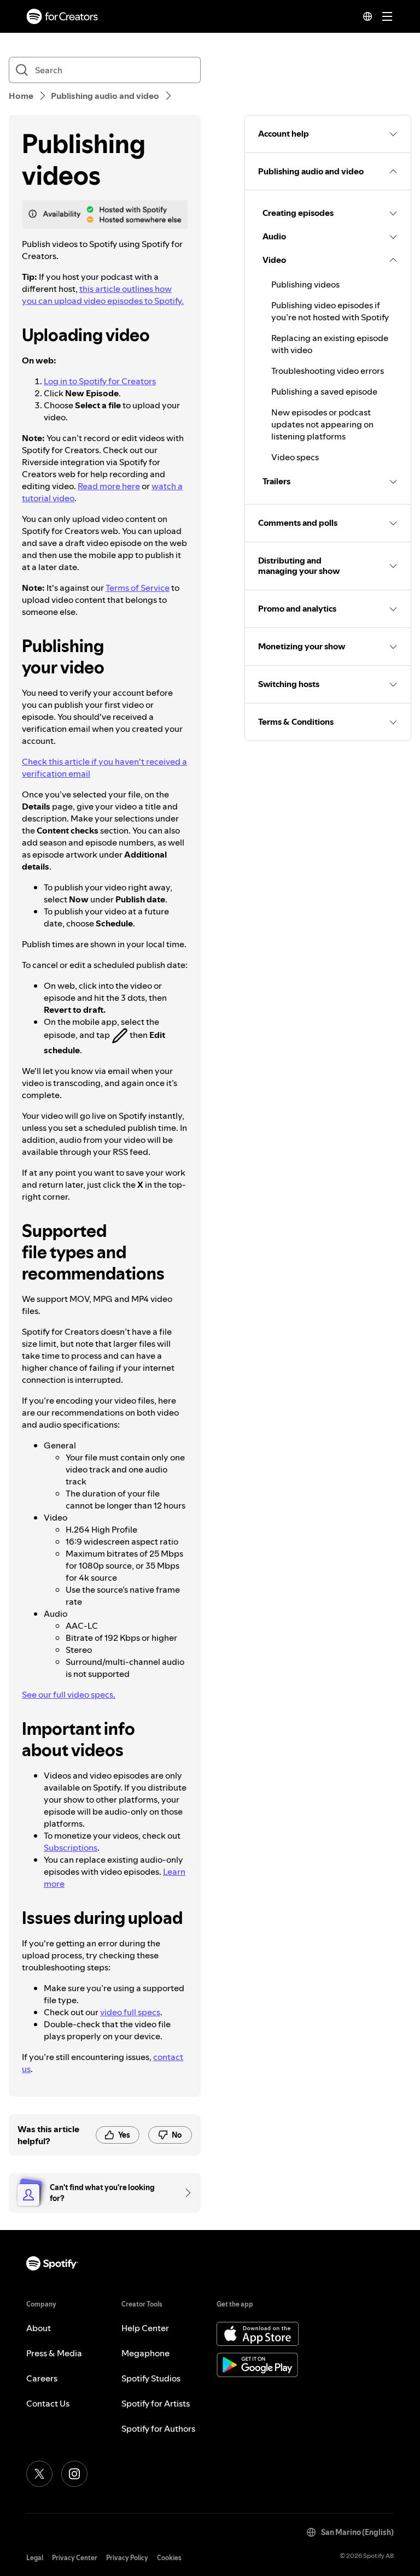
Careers (42, 2378)
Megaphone (145, 2353)
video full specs (130, 2012)
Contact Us (48, 2403)
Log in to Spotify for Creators (100, 381)
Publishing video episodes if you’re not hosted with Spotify (330, 311)
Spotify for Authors (158, 2428)
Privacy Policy (127, 2558)
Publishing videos (305, 284)
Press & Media (54, 2353)
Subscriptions (71, 1847)
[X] (39, 2474)
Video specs (295, 457)
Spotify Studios (151, 2378)
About (39, 2328)
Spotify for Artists (156, 2403)
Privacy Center (75, 2558)
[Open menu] (387, 16)
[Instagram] (74, 2474)
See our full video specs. (69, 1694)
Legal (35, 2558)
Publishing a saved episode (324, 391)
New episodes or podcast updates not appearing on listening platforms (322, 424)
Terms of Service (138, 588)
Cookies (169, 2558)
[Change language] (367, 16)
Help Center (145, 2328)
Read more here (109, 486)
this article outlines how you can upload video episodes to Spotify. (103, 295)
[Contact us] (184, 2193)
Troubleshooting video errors (328, 371)
